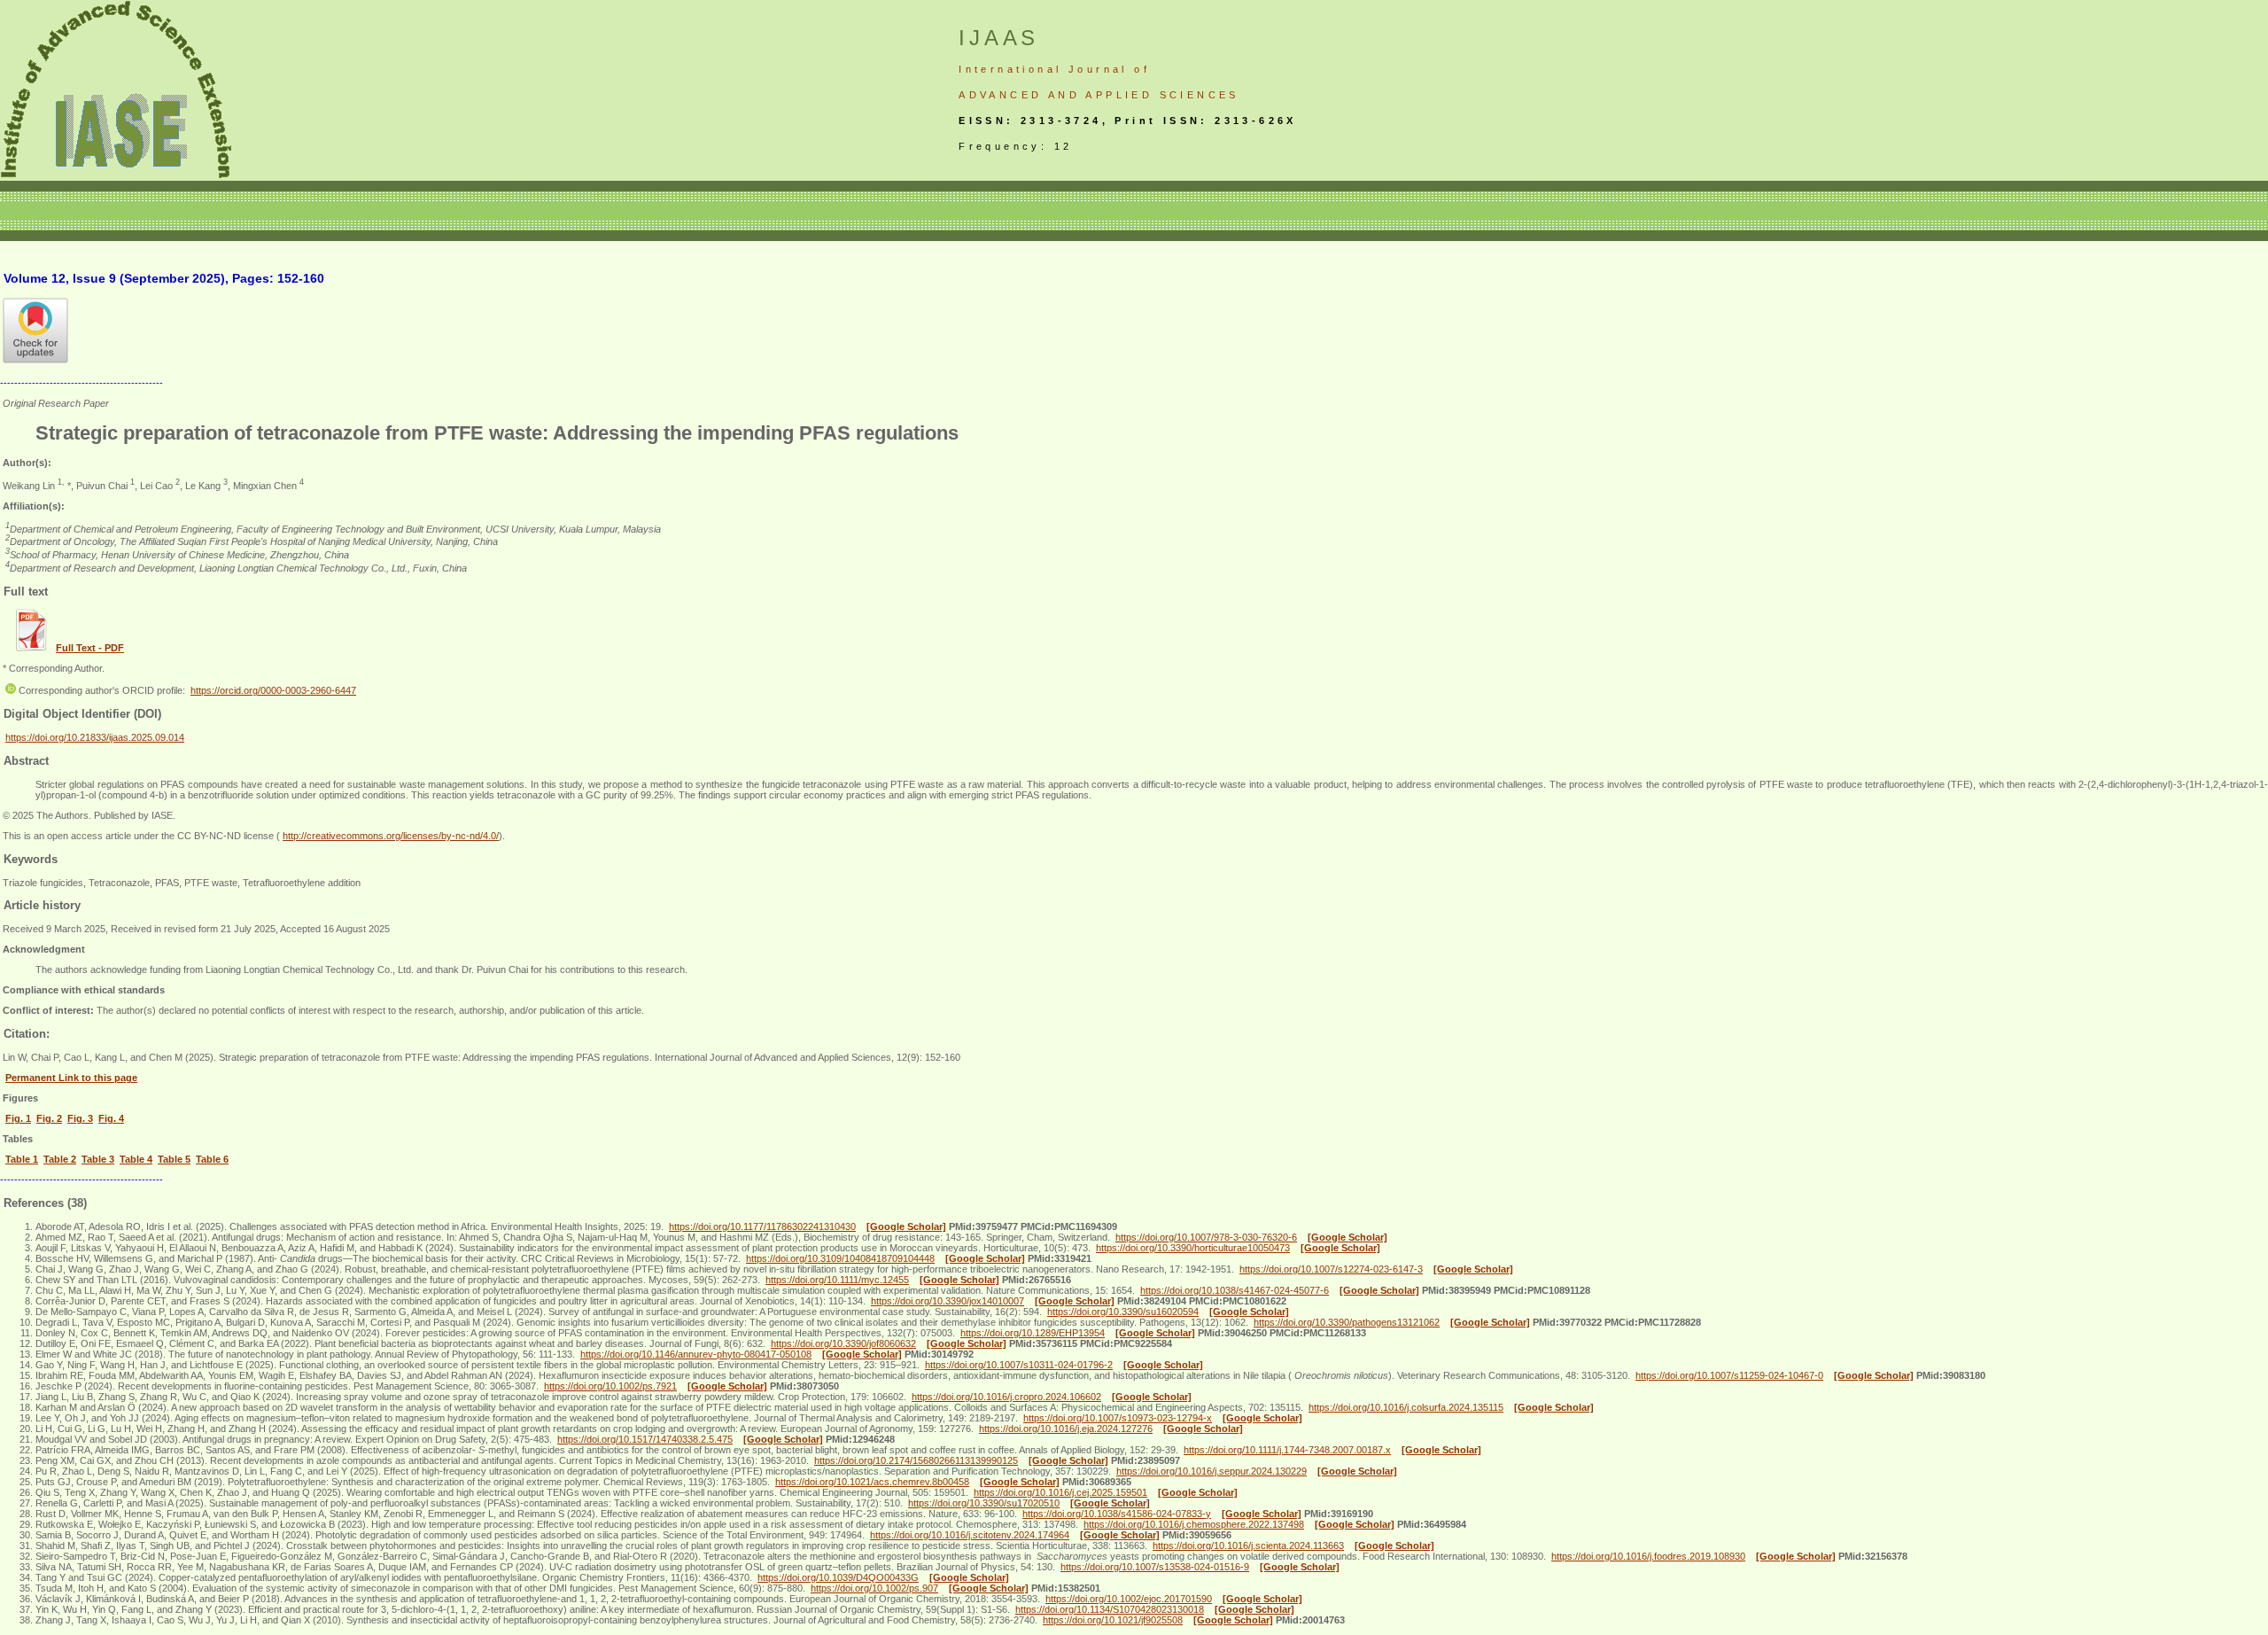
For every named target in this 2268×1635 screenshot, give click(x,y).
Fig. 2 (49, 1118)
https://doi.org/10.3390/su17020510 (984, 1503)
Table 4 (136, 1159)
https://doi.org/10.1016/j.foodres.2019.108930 (1648, 1556)
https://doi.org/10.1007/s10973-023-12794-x (1118, 1418)
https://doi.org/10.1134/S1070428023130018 (1110, 1609)
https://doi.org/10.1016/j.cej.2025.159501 (1060, 1492)
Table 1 (22, 1159)
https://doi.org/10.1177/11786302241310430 (762, 1226)
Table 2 (60, 1159)
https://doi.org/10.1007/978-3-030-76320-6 (1206, 1237)
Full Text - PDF (90, 648)
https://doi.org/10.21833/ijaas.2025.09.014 (95, 737)
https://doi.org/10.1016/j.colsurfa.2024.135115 (1406, 1407)
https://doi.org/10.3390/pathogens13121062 (1347, 1322)
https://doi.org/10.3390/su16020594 (1123, 1312)
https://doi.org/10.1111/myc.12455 (837, 1280)
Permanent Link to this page (71, 1078)
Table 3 (98, 1159)
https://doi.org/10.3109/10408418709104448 (840, 1258)
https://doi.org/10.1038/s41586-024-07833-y (1117, 1514)
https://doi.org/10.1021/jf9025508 (1113, 1620)
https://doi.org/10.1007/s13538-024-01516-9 (1155, 1567)
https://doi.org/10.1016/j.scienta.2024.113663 (1248, 1545)
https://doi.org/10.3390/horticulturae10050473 (1193, 1248)
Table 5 (174, 1159)
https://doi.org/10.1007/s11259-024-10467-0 (1729, 1375)
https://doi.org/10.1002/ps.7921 (610, 1386)
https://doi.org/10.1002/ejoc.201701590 (1129, 1599)
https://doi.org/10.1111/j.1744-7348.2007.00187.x (1287, 1450)
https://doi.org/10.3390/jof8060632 (843, 1343)
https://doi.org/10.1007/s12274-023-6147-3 (1331, 1269)
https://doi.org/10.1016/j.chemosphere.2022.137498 (1194, 1524)
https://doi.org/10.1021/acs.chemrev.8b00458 (872, 1482)
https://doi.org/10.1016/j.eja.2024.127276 (1066, 1429)
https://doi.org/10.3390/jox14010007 (948, 1301)
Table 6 (212, 1159)
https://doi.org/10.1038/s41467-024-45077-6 (1235, 1290)
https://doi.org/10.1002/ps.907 (874, 1588)
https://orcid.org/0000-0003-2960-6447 (273, 690)
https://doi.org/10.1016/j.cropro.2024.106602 (1006, 1397)
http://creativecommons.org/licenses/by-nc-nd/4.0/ (391, 836)
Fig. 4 (111, 1118)
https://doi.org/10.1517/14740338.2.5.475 (645, 1439)
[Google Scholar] (906, 1226)
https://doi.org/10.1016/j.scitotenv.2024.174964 (970, 1535)
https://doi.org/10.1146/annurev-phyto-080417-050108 (696, 1354)
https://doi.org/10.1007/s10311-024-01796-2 (1019, 1365)
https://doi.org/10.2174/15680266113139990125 (916, 1460)
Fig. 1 (18, 1118)
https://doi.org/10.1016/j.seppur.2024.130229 (1212, 1471)
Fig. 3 (80, 1118)
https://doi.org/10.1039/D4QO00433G (838, 1577)
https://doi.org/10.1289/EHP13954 (1033, 1333)
